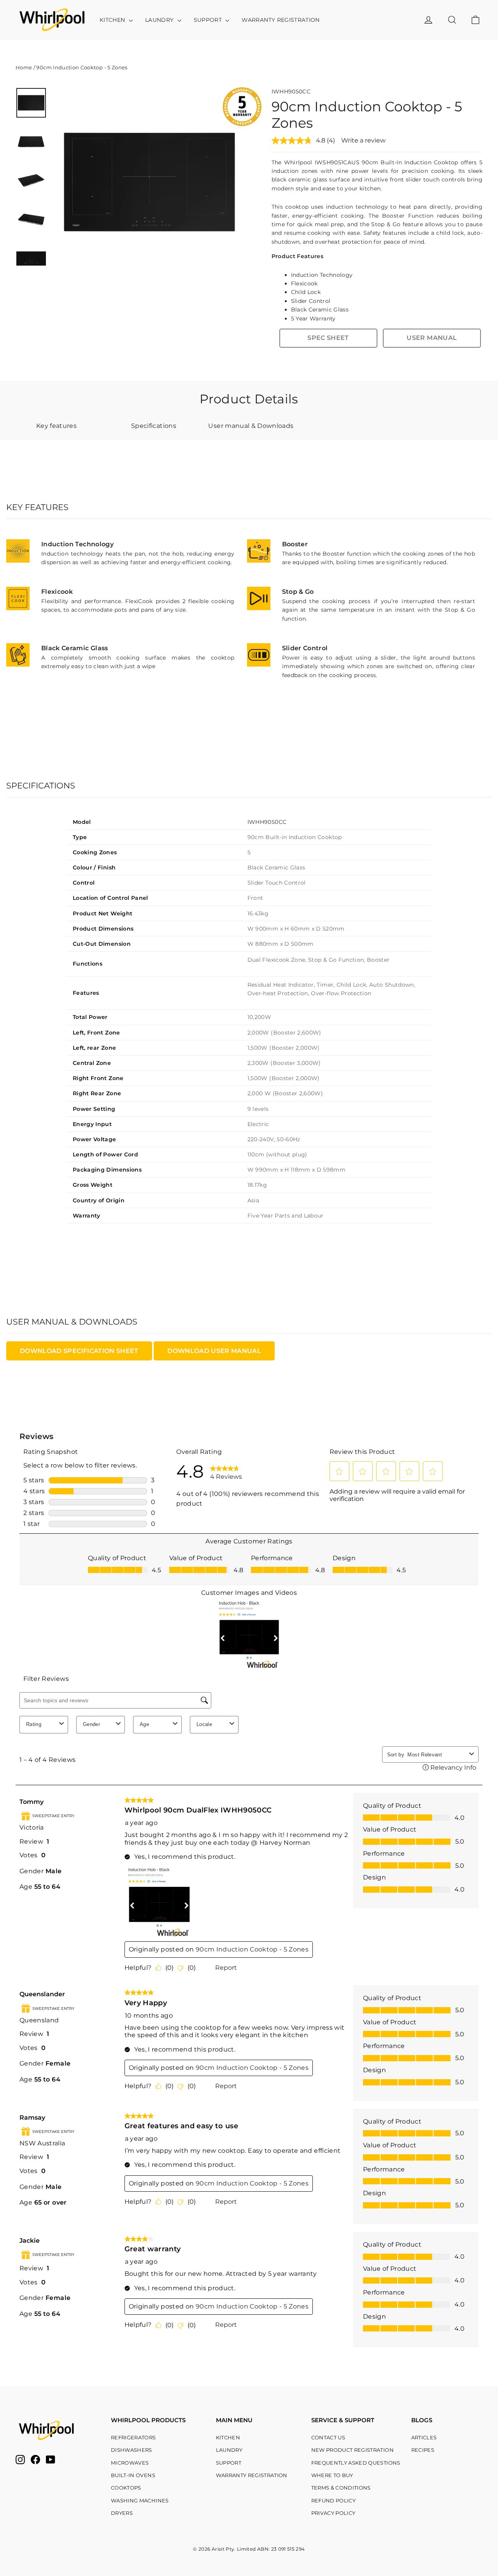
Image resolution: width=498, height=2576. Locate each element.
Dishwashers (132, 2450)
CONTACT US (328, 2437)
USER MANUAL (432, 338)
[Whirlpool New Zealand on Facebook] (35, 2460)
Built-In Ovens (133, 2475)
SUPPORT (209, 20)
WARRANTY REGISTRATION (281, 20)
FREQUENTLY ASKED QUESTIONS (356, 2463)
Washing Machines (140, 2500)
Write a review (363, 140)
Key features (56, 426)
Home (24, 67)
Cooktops (126, 2488)
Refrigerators (133, 2437)
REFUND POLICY (334, 2500)
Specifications (154, 426)
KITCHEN (113, 20)
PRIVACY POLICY (333, 2513)
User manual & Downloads (251, 426)
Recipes (423, 2450)
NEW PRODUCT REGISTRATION (352, 2450)
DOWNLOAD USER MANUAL (214, 1351)
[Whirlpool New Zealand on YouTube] (51, 2460)
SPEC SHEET (328, 338)
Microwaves (130, 2463)
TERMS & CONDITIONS (341, 2488)
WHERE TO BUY (332, 2475)
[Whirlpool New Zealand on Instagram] (20, 2460)
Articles (424, 2437)
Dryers (122, 2513)
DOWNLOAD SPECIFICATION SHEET (79, 1351)
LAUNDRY (160, 20)
